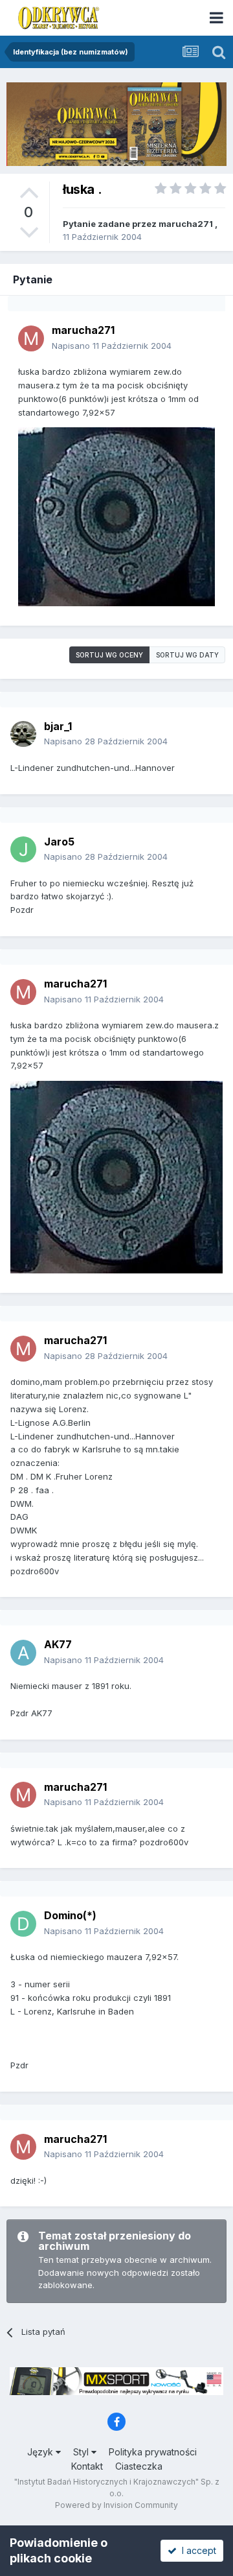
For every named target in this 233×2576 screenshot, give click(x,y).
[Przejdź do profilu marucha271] (31, 338)
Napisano (112, 346)
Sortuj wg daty (187, 655)
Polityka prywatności (153, 2452)
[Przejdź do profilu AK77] (23, 1653)
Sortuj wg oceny (109, 655)
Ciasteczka (139, 2466)
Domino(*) (70, 1915)
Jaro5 (59, 842)
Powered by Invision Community (116, 2505)
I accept (196, 2550)
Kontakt (87, 2466)
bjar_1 (58, 726)
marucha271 (186, 224)
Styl (82, 2452)
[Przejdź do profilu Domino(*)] (23, 1924)
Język (41, 2452)
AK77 (58, 1644)
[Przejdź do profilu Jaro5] (23, 849)
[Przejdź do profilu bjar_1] (23, 734)
